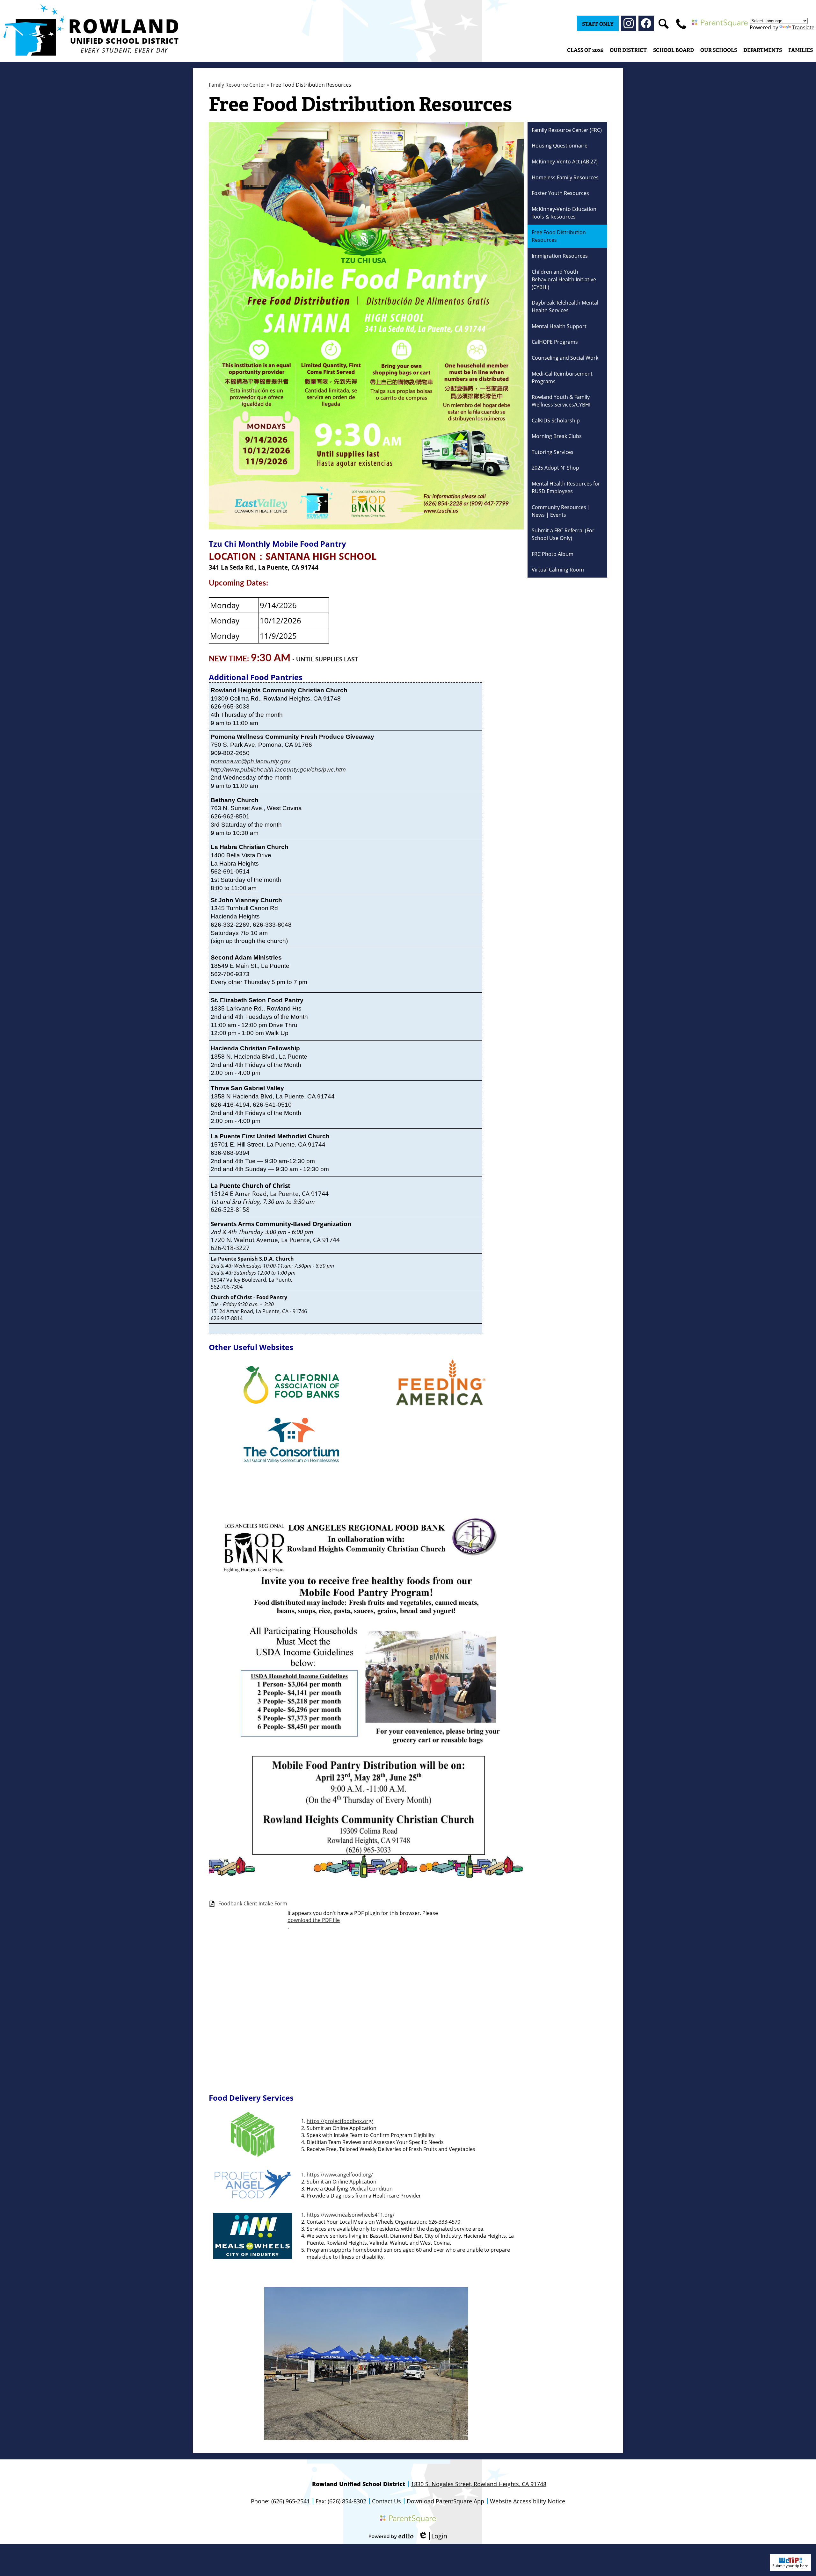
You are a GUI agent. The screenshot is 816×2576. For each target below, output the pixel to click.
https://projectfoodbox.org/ (340, 2121)
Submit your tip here (790, 2566)
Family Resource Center (237, 85)
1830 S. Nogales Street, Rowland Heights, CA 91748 (479, 2484)
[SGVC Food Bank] (291, 1461)
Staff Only (598, 24)
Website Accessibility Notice (528, 2501)
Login (433, 2536)
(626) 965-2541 (291, 2501)
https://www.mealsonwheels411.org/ (351, 2215)
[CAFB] (291, 1402)
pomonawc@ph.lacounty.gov (251, 761)
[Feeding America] (441, 1411)
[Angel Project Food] (253, 2198)
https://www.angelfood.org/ (340, 2175)
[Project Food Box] (253, 2155)
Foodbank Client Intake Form (253, 1904)
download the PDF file (314, 1920)
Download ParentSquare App (445, 2501)
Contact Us (386, 2501)
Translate (803, 27)
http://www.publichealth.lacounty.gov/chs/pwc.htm (278, 770)
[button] (628, 50)
